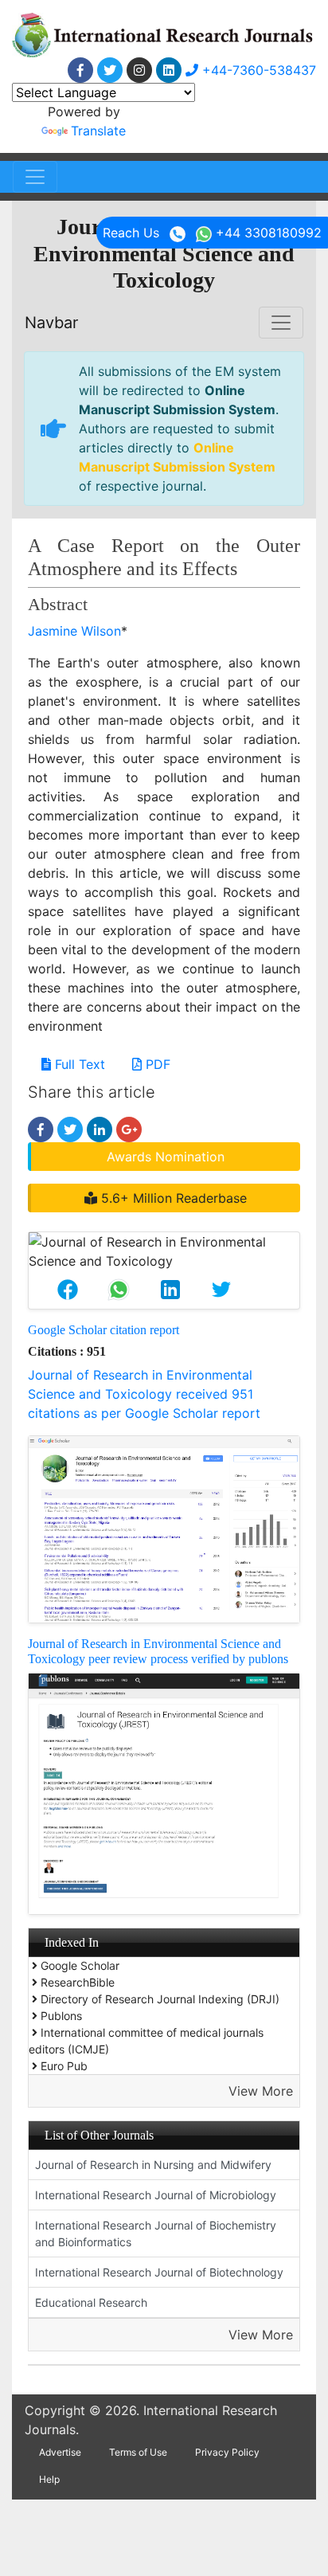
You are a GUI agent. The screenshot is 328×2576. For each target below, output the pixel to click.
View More (261, 2091)
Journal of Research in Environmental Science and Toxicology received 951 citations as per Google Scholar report (144, 1394)
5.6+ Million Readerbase (172, 1198)
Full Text (78, 1064)
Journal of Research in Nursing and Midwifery (153, 2165)
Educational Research (91, 2302)
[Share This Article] (68, 1290)
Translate (98, 131)
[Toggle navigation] (35, 177)
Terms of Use (138, 2452)
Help (49, 2479)
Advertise (60, 2452)
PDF (156, 1064)
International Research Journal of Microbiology (156, 2195)
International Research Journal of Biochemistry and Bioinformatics (156, 2233)
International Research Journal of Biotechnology (159, 2272)
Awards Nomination (166, 1157)
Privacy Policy (227, 2452)
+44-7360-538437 (257, 70)
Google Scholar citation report (103, 1330)
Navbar (51, 323)
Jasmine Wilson (74, 631)
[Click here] (80, 70)
